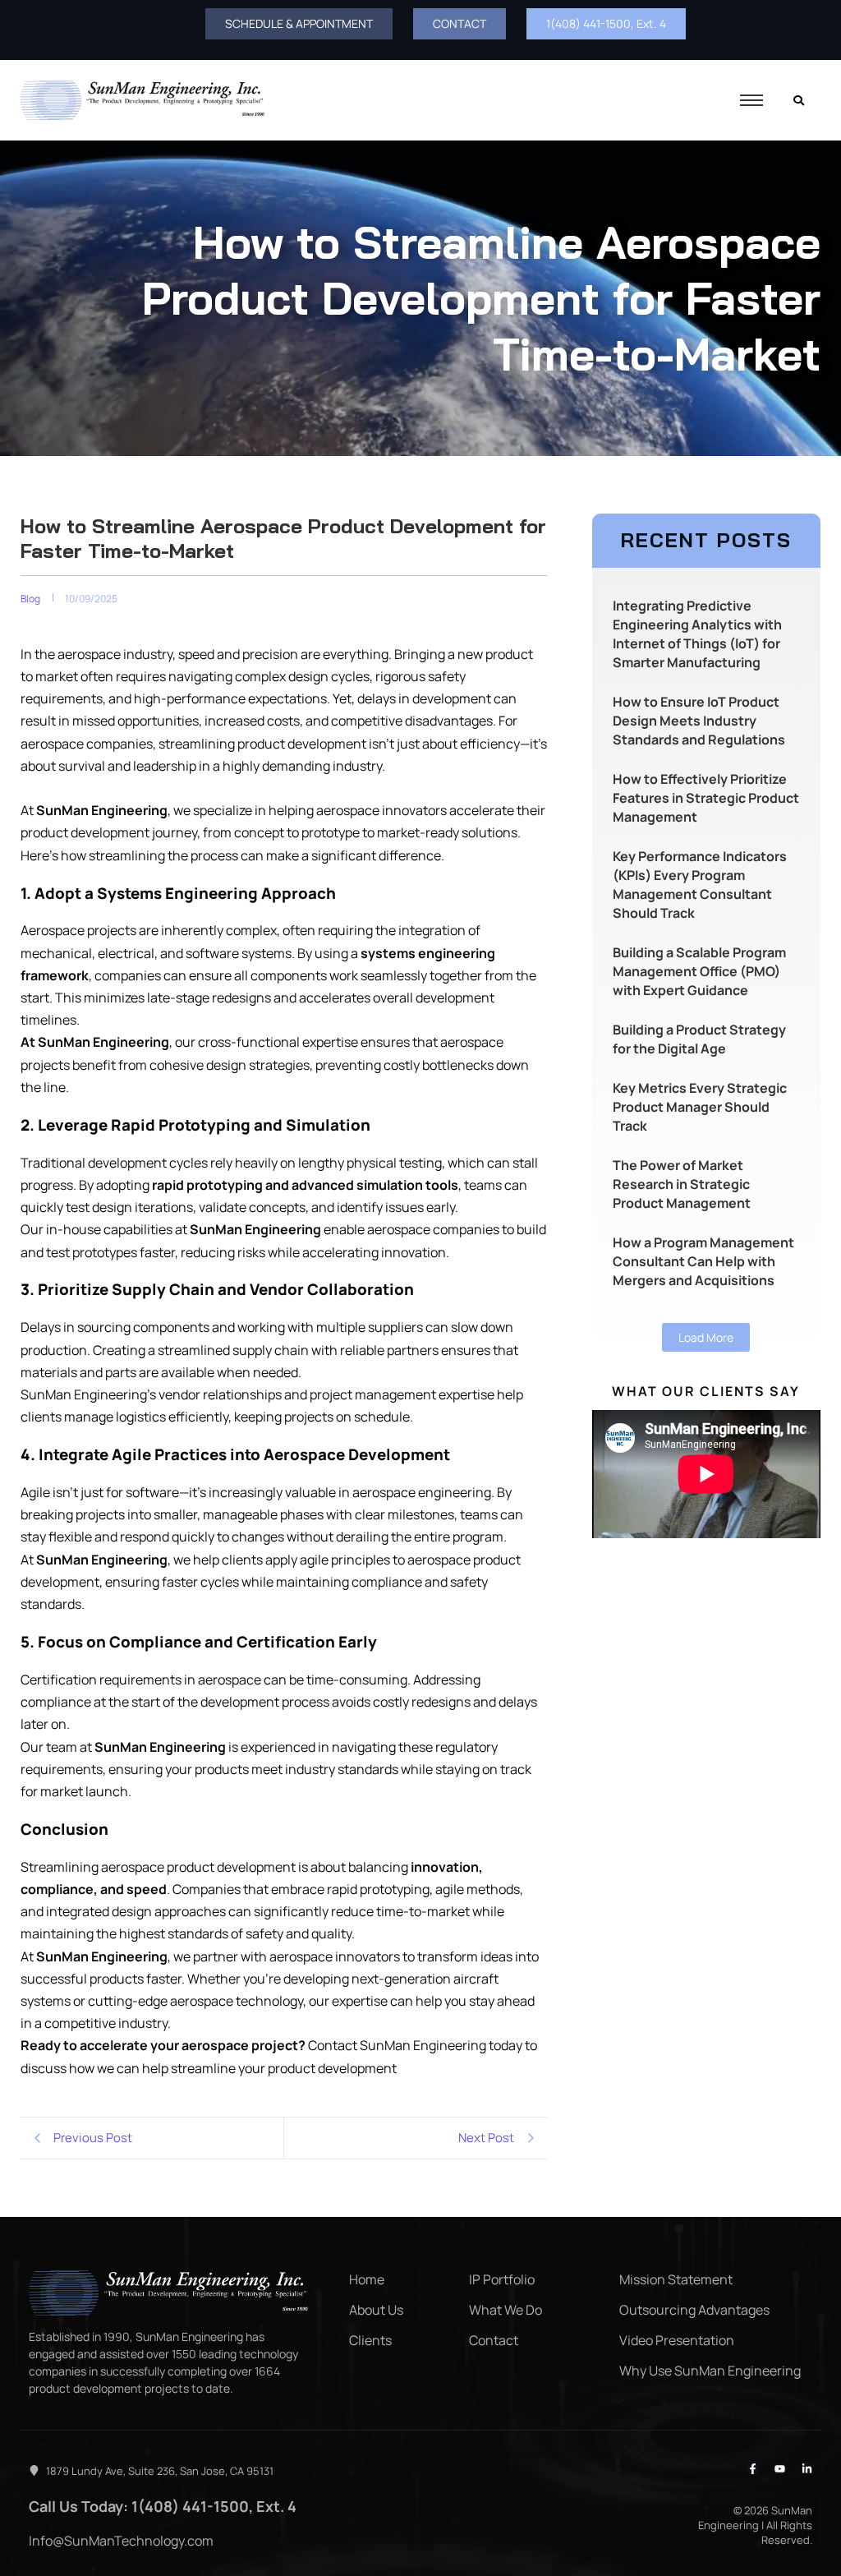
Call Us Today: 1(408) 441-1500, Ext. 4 (163, 2506)
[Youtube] (780, 2469)
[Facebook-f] (753, 2469)
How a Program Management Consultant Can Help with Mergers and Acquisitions (703, 1261)
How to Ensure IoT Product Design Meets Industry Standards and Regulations (699, 721)
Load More (706, 1337)
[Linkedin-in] (807, 2469)
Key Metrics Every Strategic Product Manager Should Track (700, 1107)
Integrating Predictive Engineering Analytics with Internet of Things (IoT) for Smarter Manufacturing (697, 634)
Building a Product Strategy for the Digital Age (699, 1039)
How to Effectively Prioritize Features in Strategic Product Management (706, 798)
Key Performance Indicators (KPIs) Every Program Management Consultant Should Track (700, 885)
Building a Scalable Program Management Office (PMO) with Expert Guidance (699, 971)
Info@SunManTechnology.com (121, 2541)
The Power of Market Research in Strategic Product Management (682, 1184)
